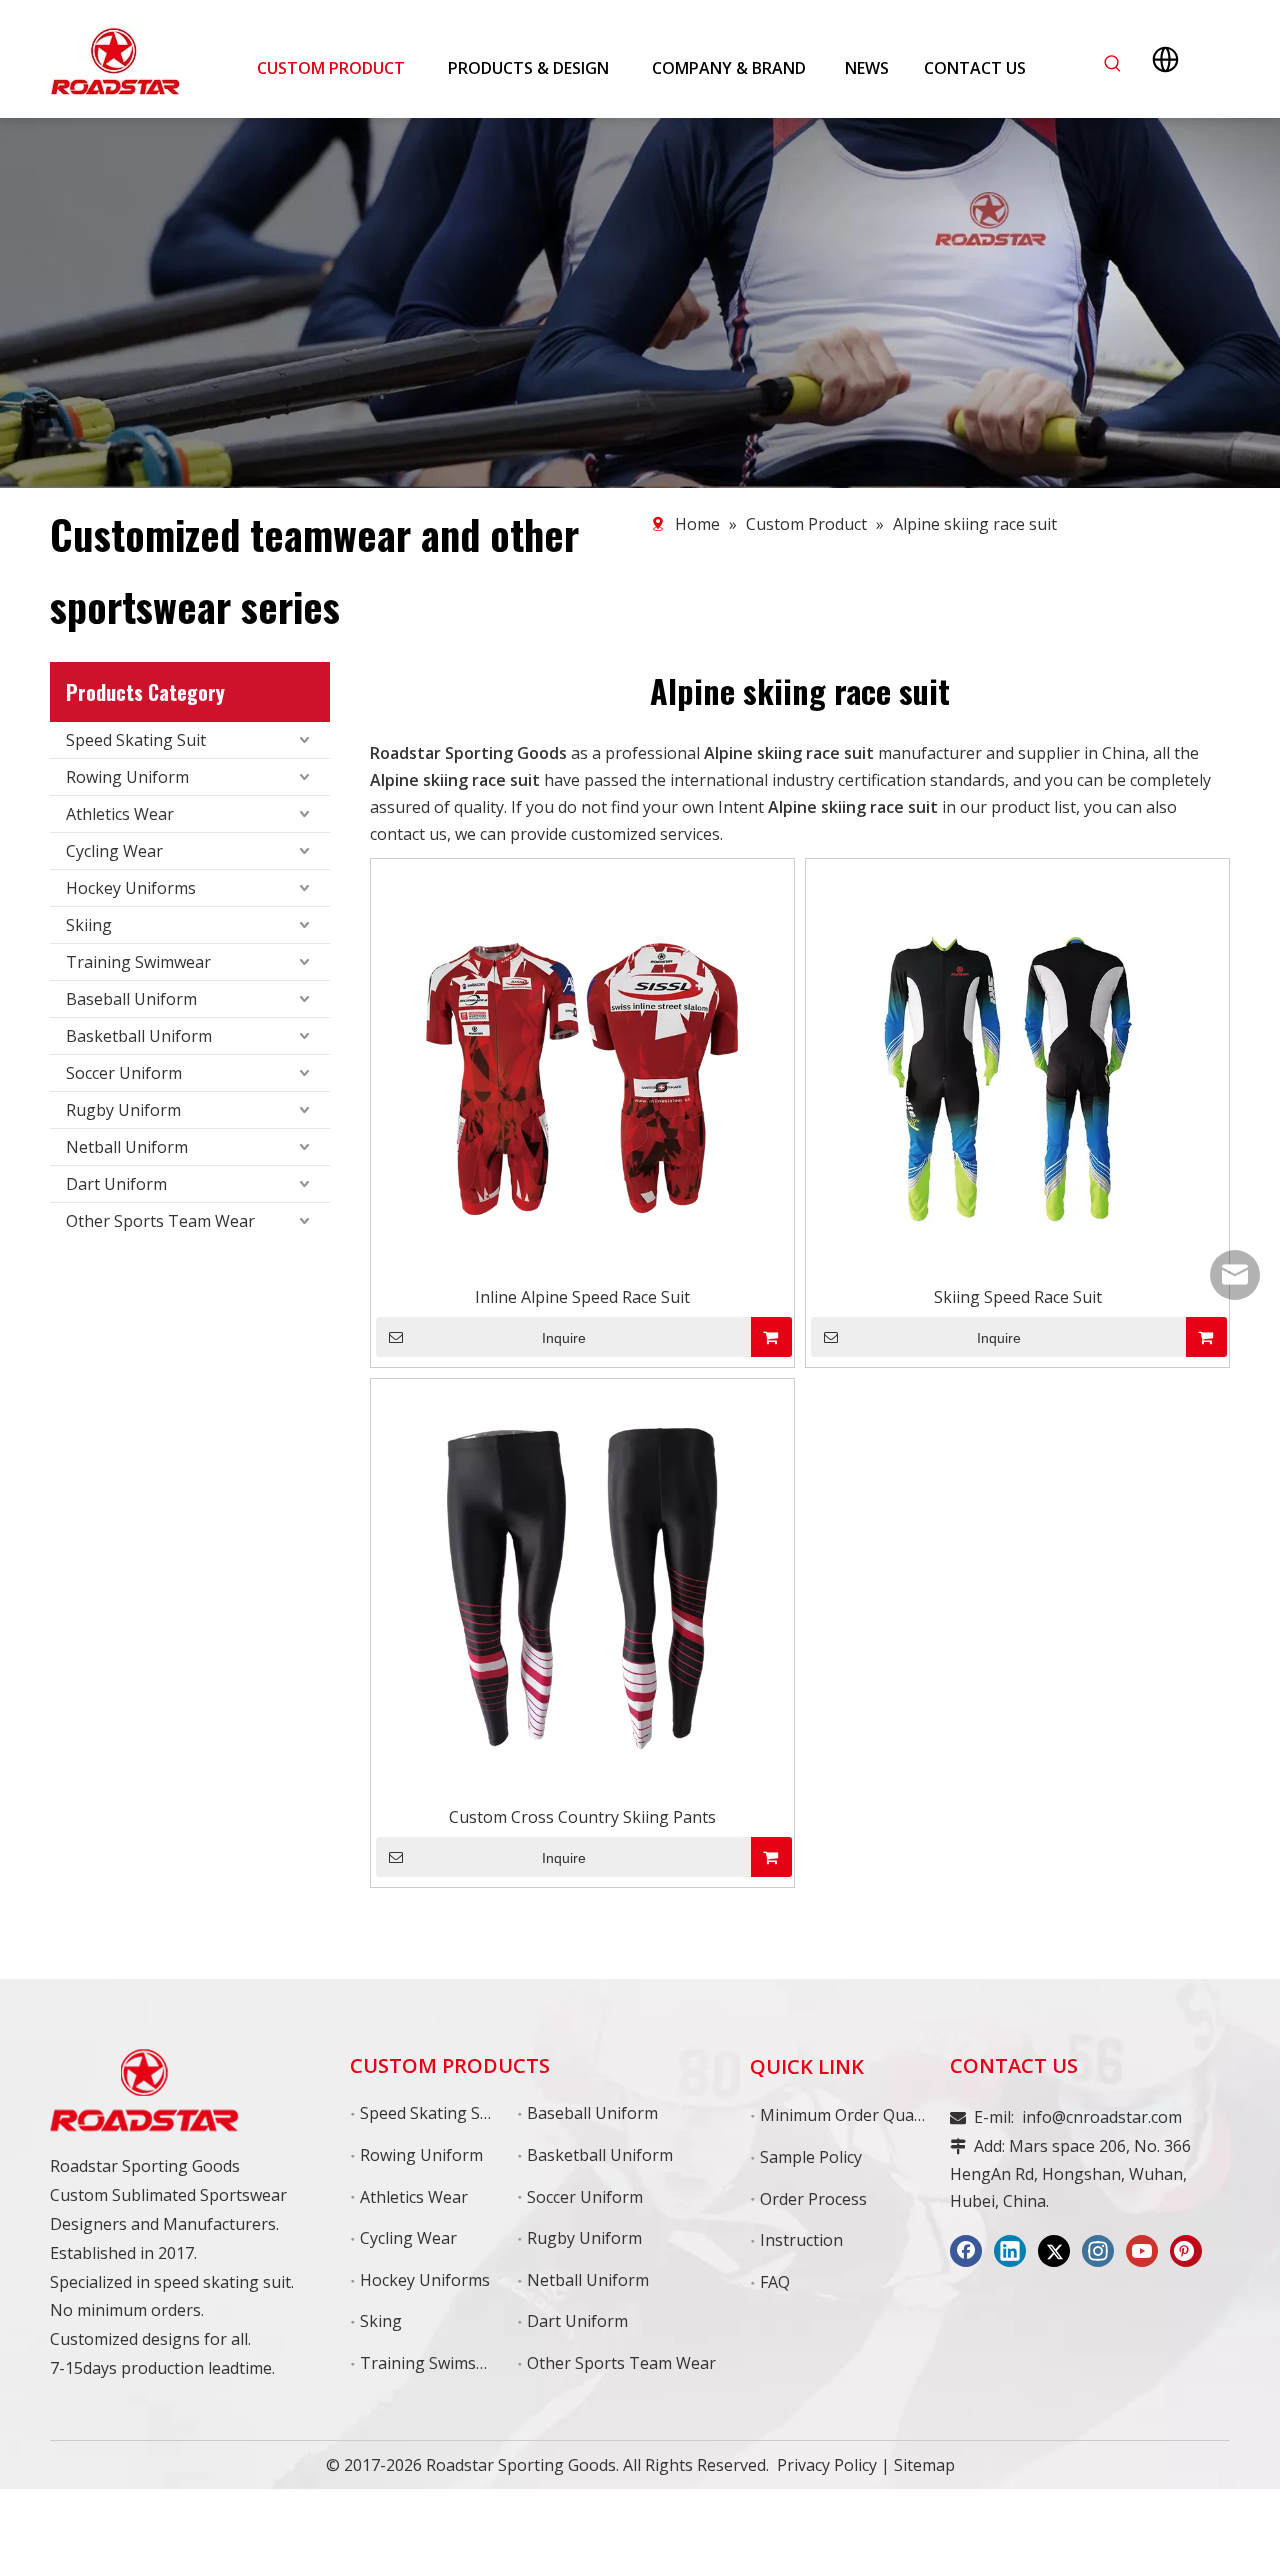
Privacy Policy (827, 2465)
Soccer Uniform (124, 1073)
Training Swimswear (436, 2363)
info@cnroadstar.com (1102, 2117)
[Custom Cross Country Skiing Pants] (582, 1589)
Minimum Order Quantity (854, 2115)
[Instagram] (1098, 2251)
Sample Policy (811, 2157)
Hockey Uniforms (131, 888)
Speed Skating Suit (136, 740)
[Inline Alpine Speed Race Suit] (582, 1069)
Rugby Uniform (123, 1110)
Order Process (813, 2199)
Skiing (89, 925)
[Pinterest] (1186, 2251)
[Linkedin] (1010, 2251)
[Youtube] (1142, 2251)
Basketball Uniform (139, 1036)
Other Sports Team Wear (160, 1221)
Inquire (564, 1338)
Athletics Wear (120, 814)
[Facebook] (966, 2251)
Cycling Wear (114, 851)
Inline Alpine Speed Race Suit (582, 1297)
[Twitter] (1054, 2251)
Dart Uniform (116, 1184)
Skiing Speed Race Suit (1018, 1297)
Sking (381, 2321)
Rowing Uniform (127, 777)
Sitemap (924, 2465)
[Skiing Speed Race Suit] (1017, 1069)
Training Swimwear (138, 962)
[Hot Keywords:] (1113, 64)
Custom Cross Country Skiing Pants (582, 1817)
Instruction (801, 2240)
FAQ (775, 2282)
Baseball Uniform (131, 999)
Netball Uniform (127, 1147)
